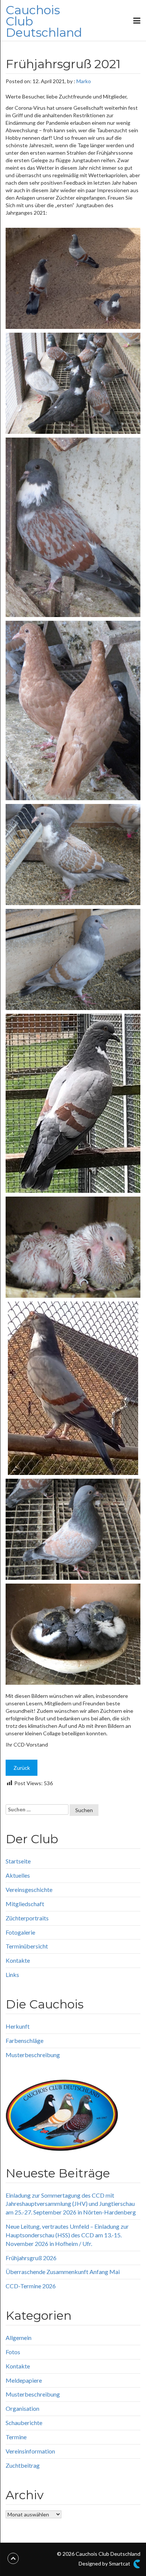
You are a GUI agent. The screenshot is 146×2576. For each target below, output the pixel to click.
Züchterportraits (27, 1918)
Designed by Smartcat (105, 2563)
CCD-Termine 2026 (31, 2286)
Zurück (22, 1768)
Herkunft (18, 2026)
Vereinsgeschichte (29, 1889)
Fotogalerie (20, 1932)
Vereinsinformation (30, 2451)
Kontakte (18, 1960)
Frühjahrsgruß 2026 (31, 2258)
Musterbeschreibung (33, 2055)
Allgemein (19, 2338)
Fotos (13, 2352)
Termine (16, 2437)
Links (12, 1975)
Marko (84, 81)
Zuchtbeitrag (23, 2465)
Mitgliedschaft (25, 1904)
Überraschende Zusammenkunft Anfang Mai (63, 2272)
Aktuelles (18, 1875)
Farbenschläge (25, 2040)
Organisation (22, 2408)
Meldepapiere (24, 2380)
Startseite (18, 1861)
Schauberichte (24, 2423)
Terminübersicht (27, 1946)
